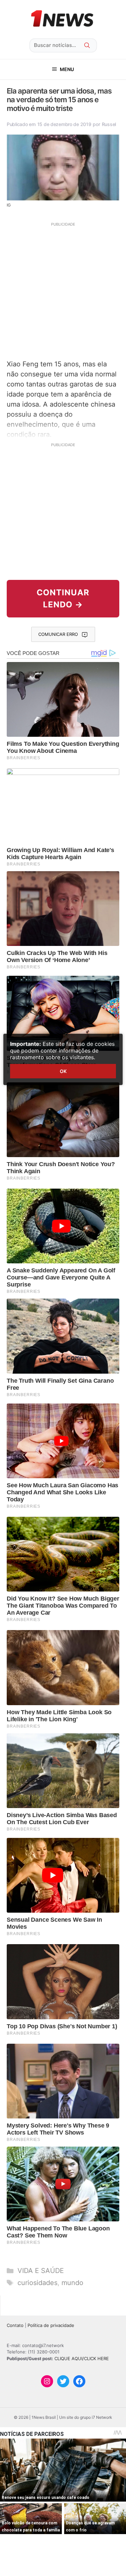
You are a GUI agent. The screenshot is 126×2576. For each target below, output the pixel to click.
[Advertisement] (63, 290)
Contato (15, 2325)
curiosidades (37, 2283)
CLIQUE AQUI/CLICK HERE (82, 2358)
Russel (109, 124)
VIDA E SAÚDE (41, 2271)
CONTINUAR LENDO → (63, 598)
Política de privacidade (51, 2325)
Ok (63, 1071)
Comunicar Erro (58, 634)
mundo (72, 2283)
